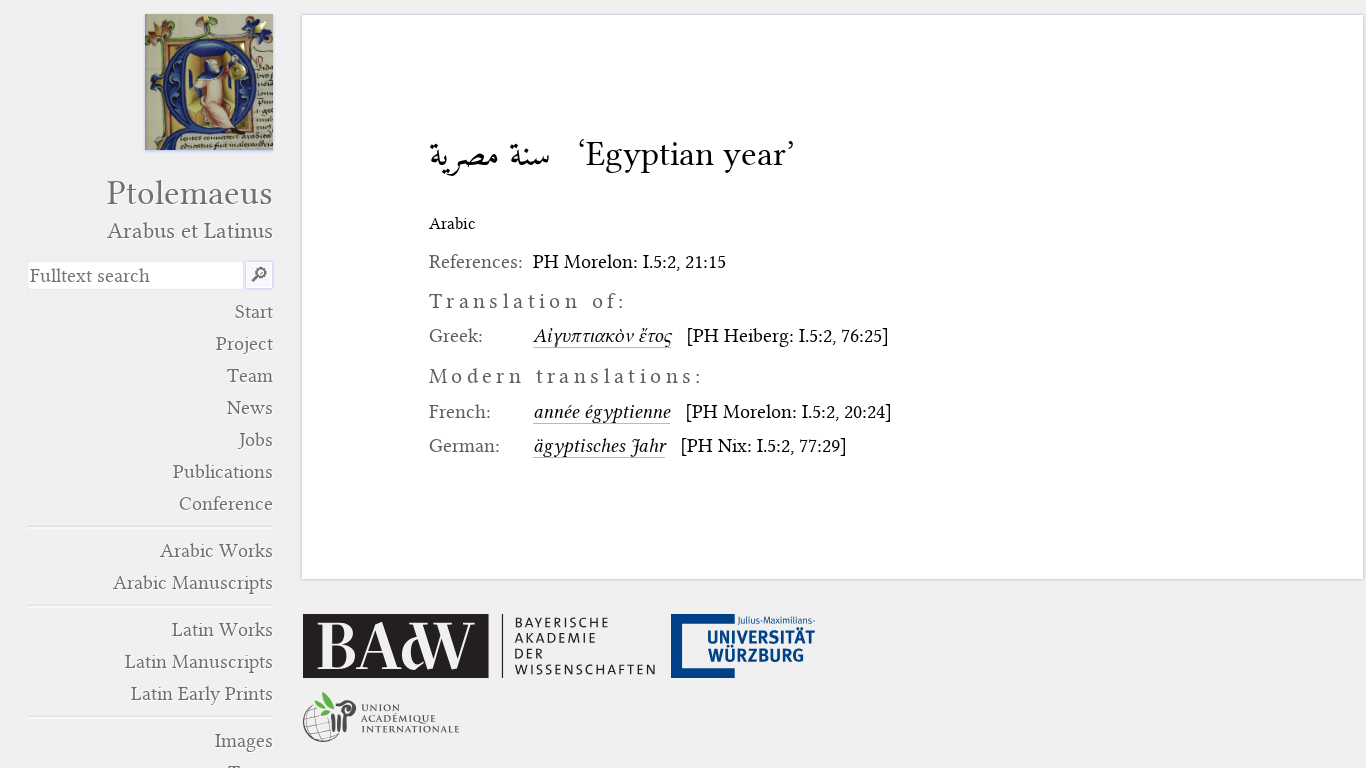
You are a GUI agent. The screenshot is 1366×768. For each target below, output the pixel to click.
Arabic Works (216, 550)
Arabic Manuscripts (193, 582)
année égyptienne (601, 411)
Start (254, 311)
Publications (223, 471)
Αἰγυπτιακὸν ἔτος (602, 335)
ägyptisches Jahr (599, 445)
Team (250, 375)
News (250, 407)
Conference (226, 503)
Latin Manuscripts (199, 661)
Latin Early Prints (202, 693)
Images (244, 740)
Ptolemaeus (190, 208)
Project (244, 343)
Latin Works (222, 629)
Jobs (256, 439)
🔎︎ (259, 275)
